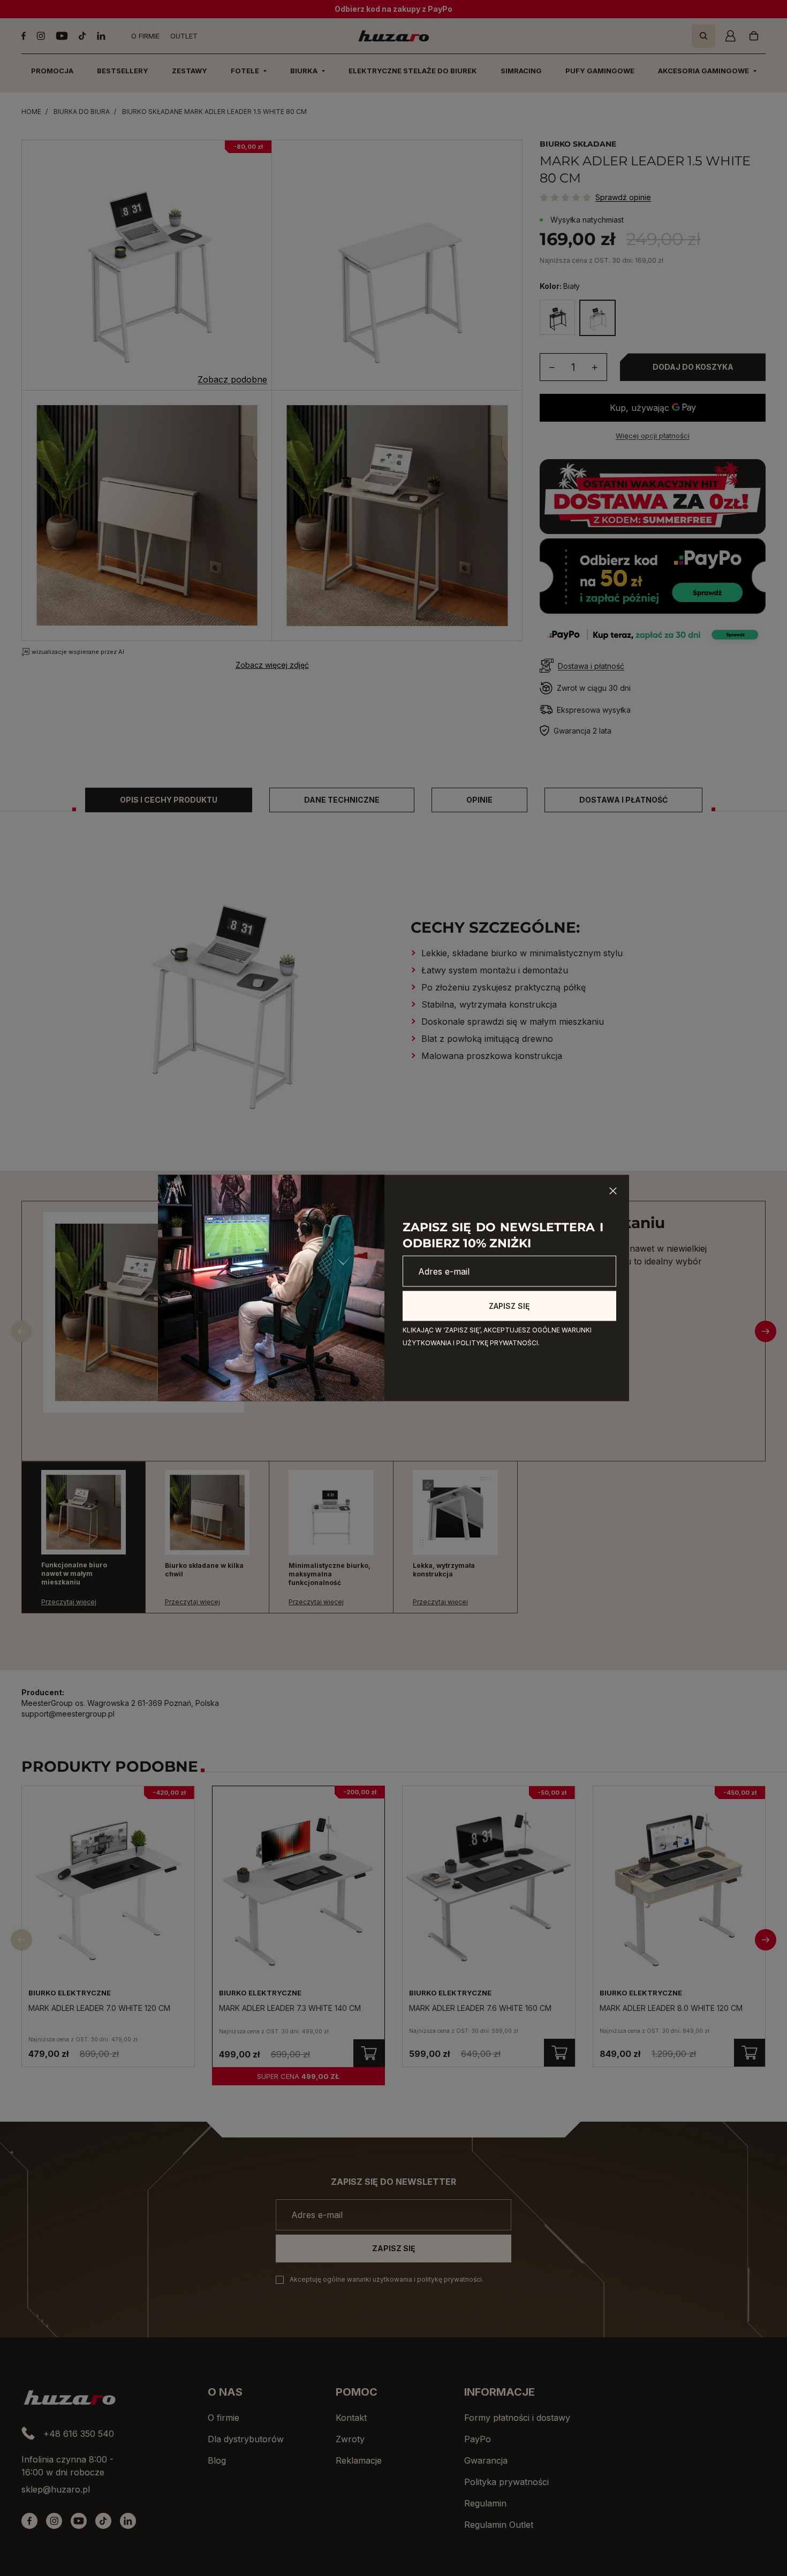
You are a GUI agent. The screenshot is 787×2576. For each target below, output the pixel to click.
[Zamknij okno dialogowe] (613, 1191)
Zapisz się (509, 1306)
